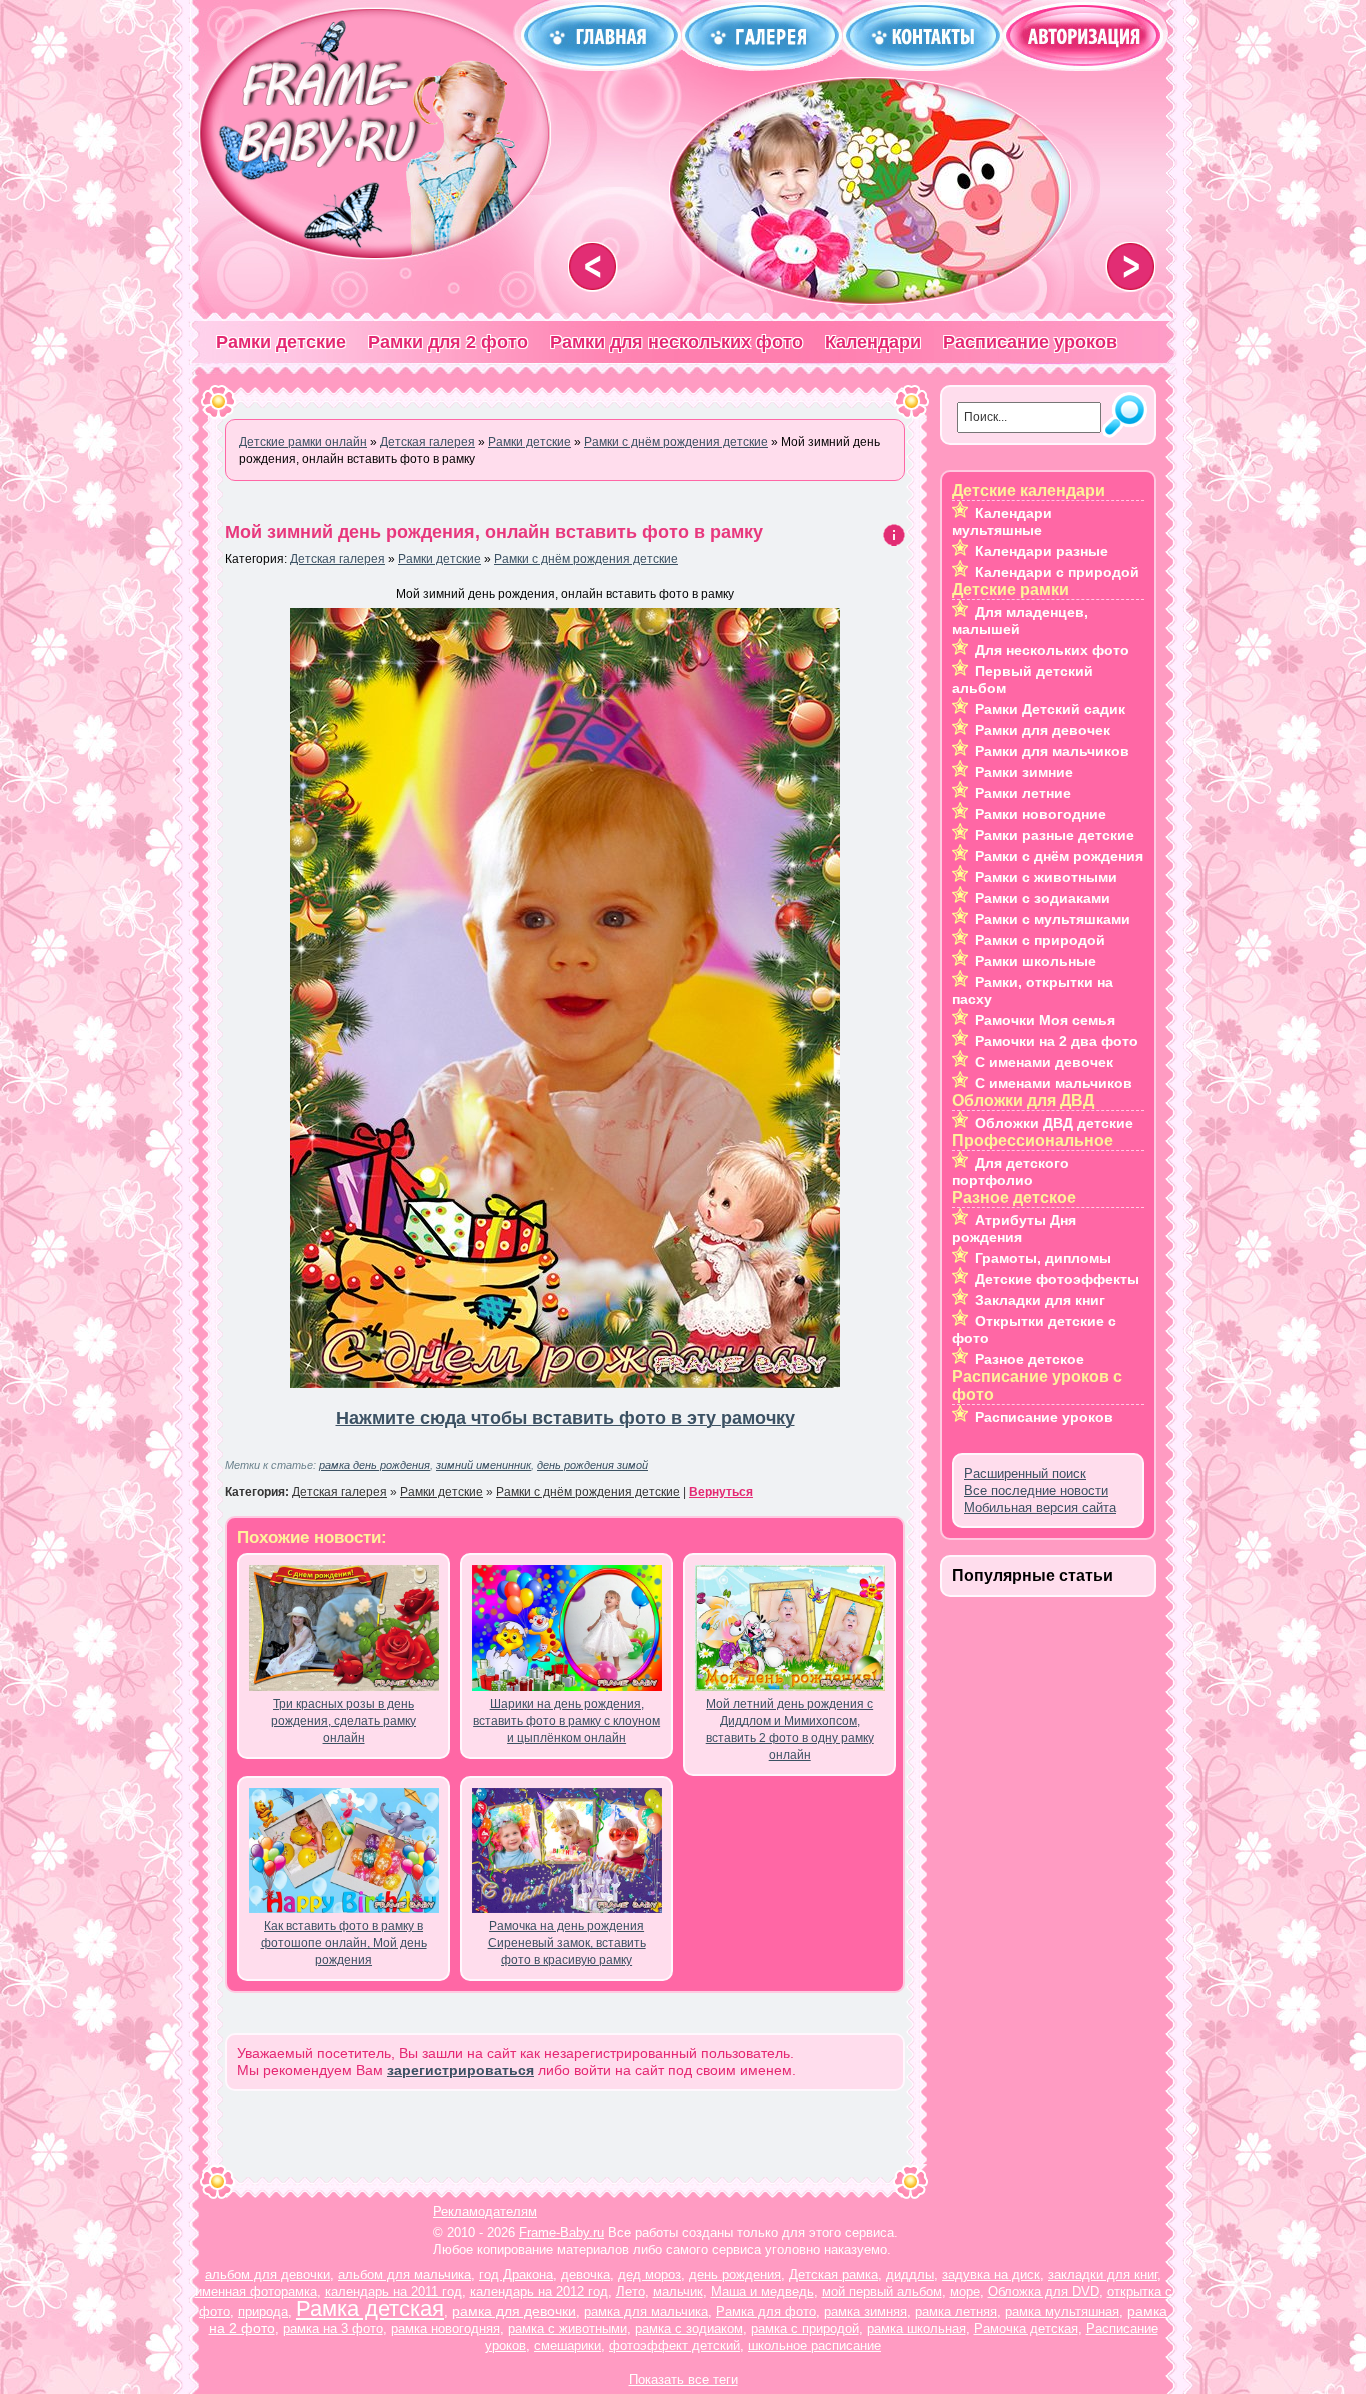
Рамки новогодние (1040, 814)
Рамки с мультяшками (1052, 919)
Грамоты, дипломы (1043, 1258)
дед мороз (649, 2274)
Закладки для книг (1040, 1300)
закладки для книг (1102, 2274)
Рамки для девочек (1042, 730)
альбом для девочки (267, 2274)
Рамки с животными (1046, 877)
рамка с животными (567, 2328)
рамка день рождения (374, 1465)
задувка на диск (991, 2274)
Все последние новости (1036, 1490)
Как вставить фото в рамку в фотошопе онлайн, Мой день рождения (344, 1943)
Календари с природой (1057, 572)
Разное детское (1029, 1359)
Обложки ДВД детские (1054, 1123)
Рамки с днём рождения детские (586, 559)
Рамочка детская (1026, 2328)
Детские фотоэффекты (1057, 1279)
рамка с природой (805, 2328)
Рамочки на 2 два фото (1056, 1041)
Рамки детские (281, 342)
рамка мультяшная (1062, 2311)
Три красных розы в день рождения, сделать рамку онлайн (343, 1721)
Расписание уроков (1030, 342)
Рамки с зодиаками (1042, 898)
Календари (873, 342)
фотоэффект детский (674, 2345)
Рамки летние (1023, 793)
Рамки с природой (1040, 940)
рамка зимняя (865, 2311)
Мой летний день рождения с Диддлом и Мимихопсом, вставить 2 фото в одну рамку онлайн (790, 1729)
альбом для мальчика (404, 2274)
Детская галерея (337, 559)
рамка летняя (956, 2311)
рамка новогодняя (445, 2328)
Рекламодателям (485, 2211)
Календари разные (1041, 551)
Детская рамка (833, 2274)
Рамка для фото (766, 2311)
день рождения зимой (592, 1465)
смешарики (567, 2345)
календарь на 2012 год (539, 2291)
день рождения (735, 2274)
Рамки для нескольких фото (676, 342)
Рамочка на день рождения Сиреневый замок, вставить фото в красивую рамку (567, 1943)
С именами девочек (1044, 1062)
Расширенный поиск (1025, 1473)
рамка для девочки (514, 2311)
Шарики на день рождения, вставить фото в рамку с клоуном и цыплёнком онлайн (566, 1721)
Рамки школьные (1035, 961)
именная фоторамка (256, 2291)
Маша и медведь (762, 2291)
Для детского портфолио (1010, 1171)
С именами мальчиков (1053, 1083)
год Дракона (516, 2274)
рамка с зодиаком (689, 2328)
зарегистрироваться (460, 2070)
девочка (585, 2274)
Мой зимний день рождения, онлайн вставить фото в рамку (494, 532)
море (965, 2291)
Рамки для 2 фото (448, 342)
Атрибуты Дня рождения (1014, 1228)
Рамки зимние (1024, 772)
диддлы (910, 2274)
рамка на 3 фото (333, 2328)
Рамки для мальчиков (1052, 751)
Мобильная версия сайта (1040, 1507)
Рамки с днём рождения (1059, 856)
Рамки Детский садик (1050, 709)
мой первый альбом (882, 2291)
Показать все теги (683, 2379)
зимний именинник (483, 1465)
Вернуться (721, 1492)
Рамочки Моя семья (1045, 1020)
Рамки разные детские (1054, 835)
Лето (630, 2291)
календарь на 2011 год (393, 2291)
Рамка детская (370, 2308)
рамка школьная (916, 2328)
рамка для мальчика (646, 2311)
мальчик (678, 2291)
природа (263, 2311)
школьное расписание (814, 2345)
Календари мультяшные (1002, 521)
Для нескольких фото (1052, 650)
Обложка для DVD (1043, 2291)
